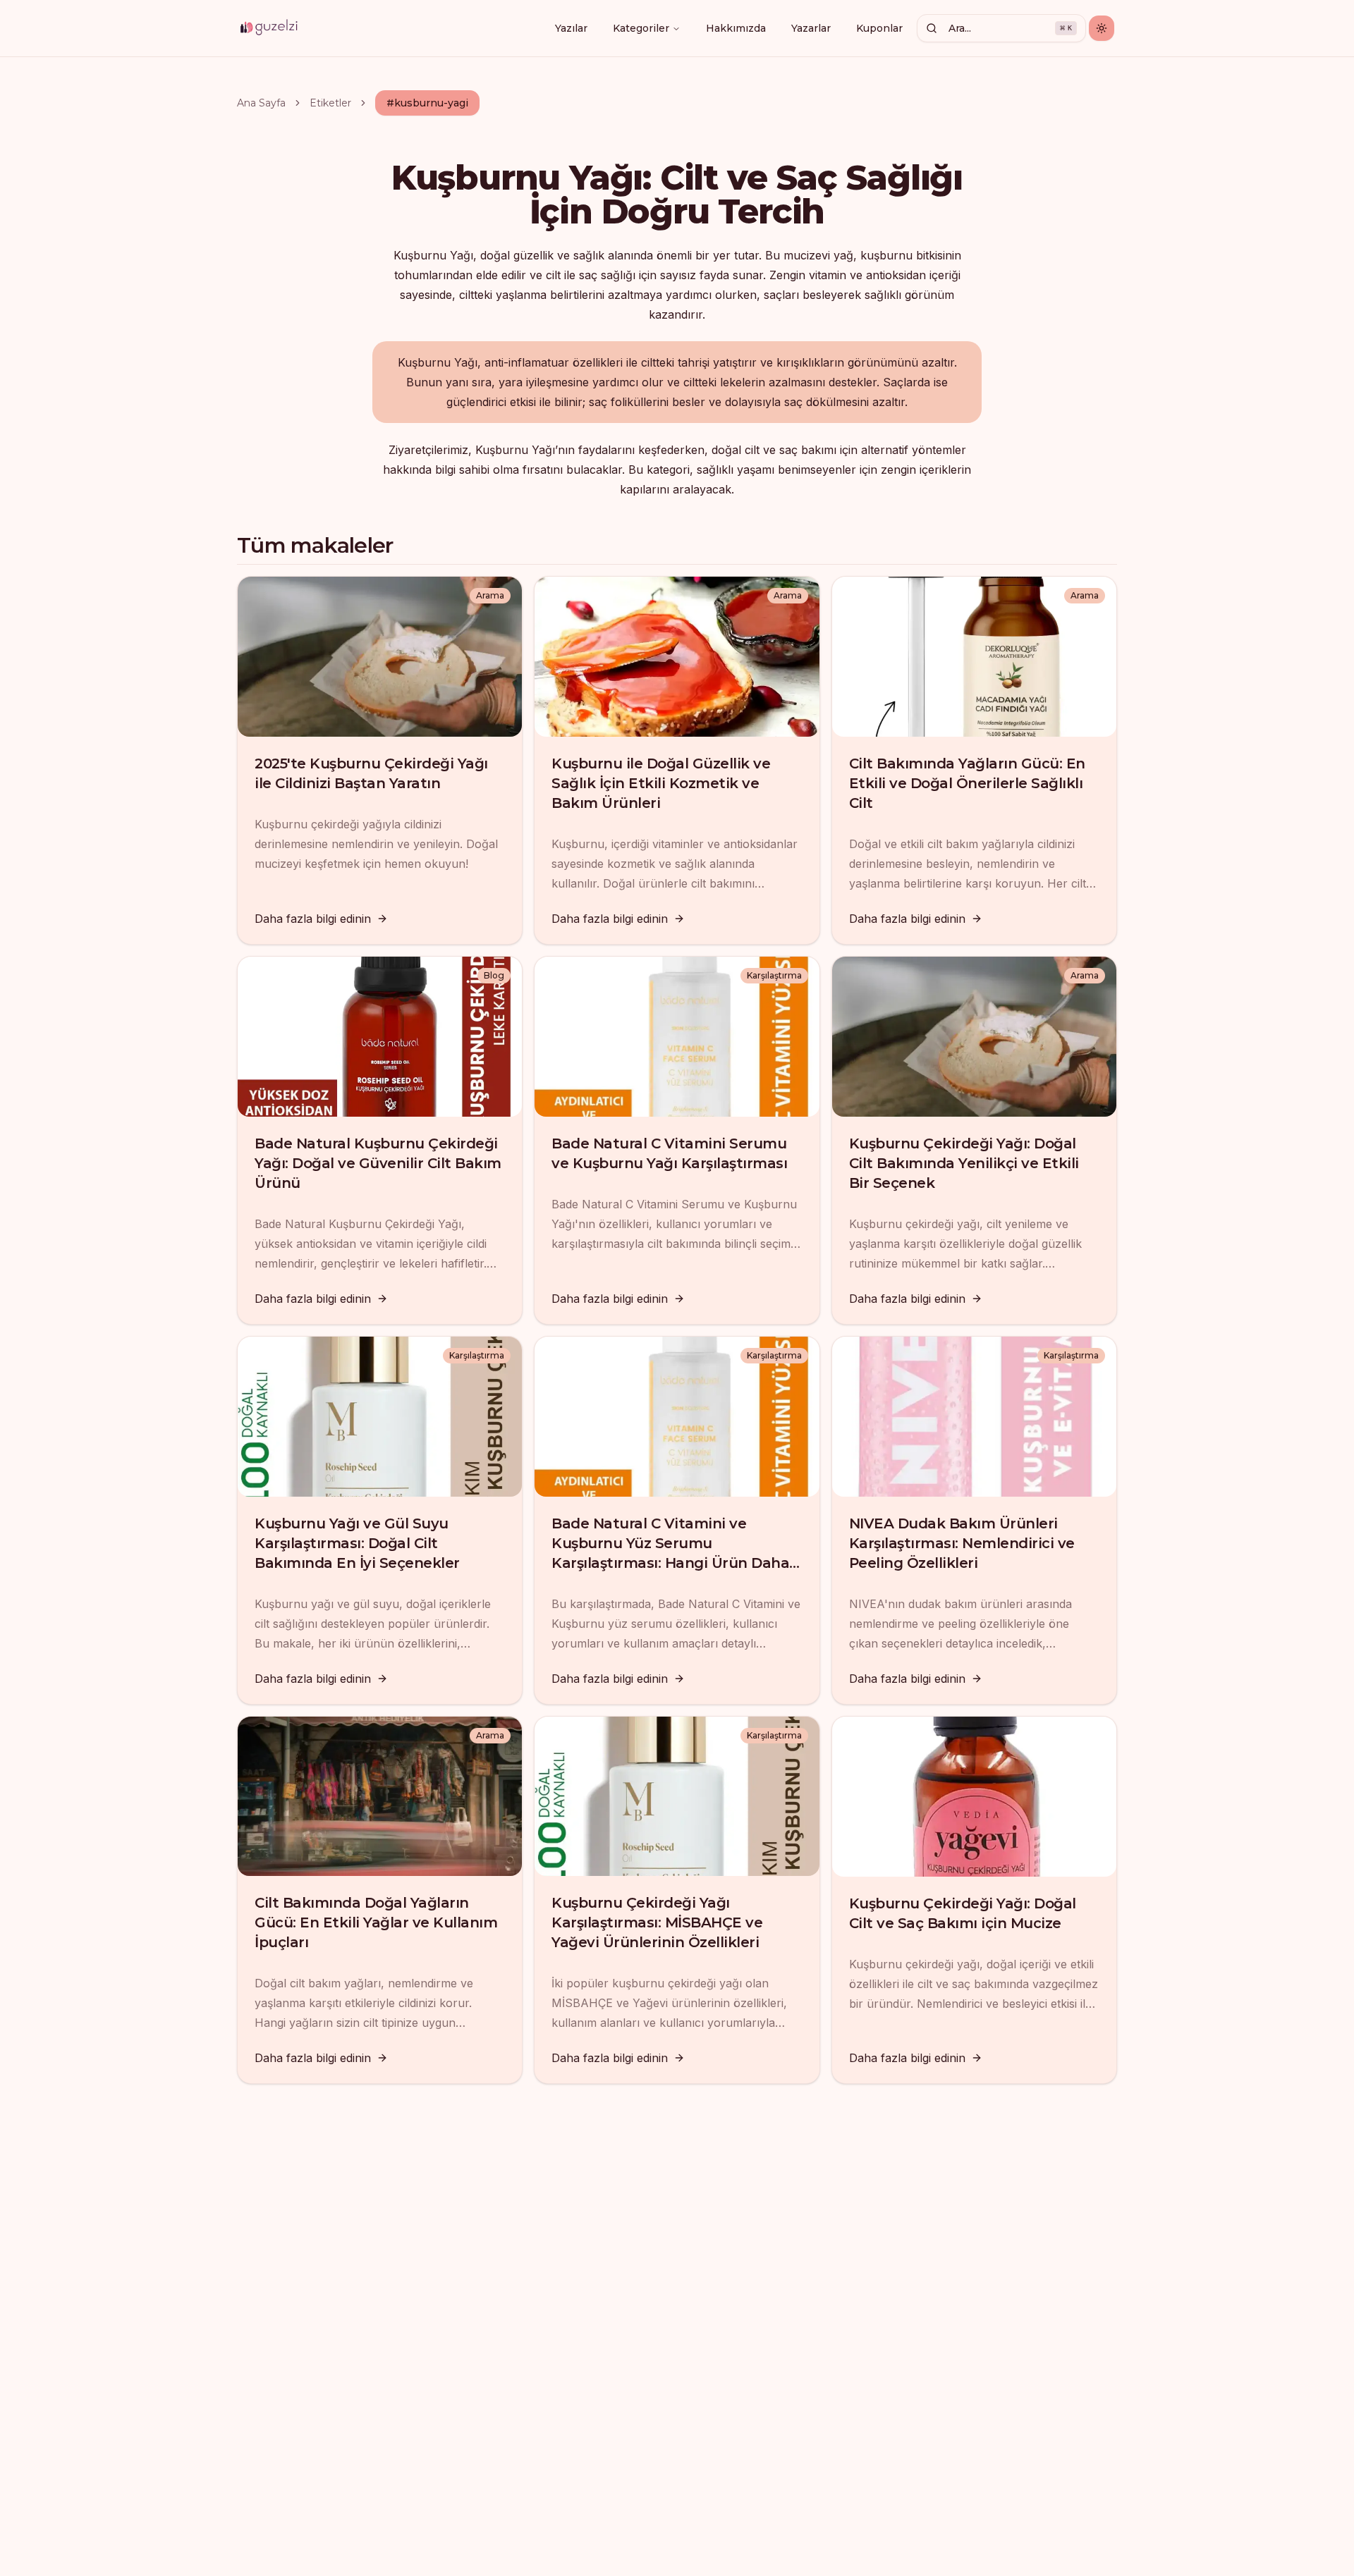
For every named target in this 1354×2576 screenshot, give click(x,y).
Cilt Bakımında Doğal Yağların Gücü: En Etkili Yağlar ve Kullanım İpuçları (376, 1922)
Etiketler (330, 103)
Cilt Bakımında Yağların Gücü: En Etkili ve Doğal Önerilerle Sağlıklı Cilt (967, 783)
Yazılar (571, 28)
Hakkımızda (736, 28)
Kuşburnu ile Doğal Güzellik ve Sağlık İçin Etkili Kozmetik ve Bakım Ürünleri (661, 783)
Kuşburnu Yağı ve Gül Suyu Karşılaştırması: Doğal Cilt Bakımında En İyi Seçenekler (357, 1543)
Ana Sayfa (261, 103)
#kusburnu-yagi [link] (427, 103)
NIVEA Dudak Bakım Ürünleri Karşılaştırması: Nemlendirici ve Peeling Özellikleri (962, 1543)
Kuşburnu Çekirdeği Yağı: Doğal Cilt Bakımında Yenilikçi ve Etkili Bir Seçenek (964, 1163)
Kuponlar (879, 28)
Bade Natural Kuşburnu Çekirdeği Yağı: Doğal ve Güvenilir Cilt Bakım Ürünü (378, 1163)
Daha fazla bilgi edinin (313, 919)
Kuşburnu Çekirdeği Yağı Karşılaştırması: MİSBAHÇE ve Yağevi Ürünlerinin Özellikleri (657, 1922)
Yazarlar (811, 28)
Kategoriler (641, 28)
